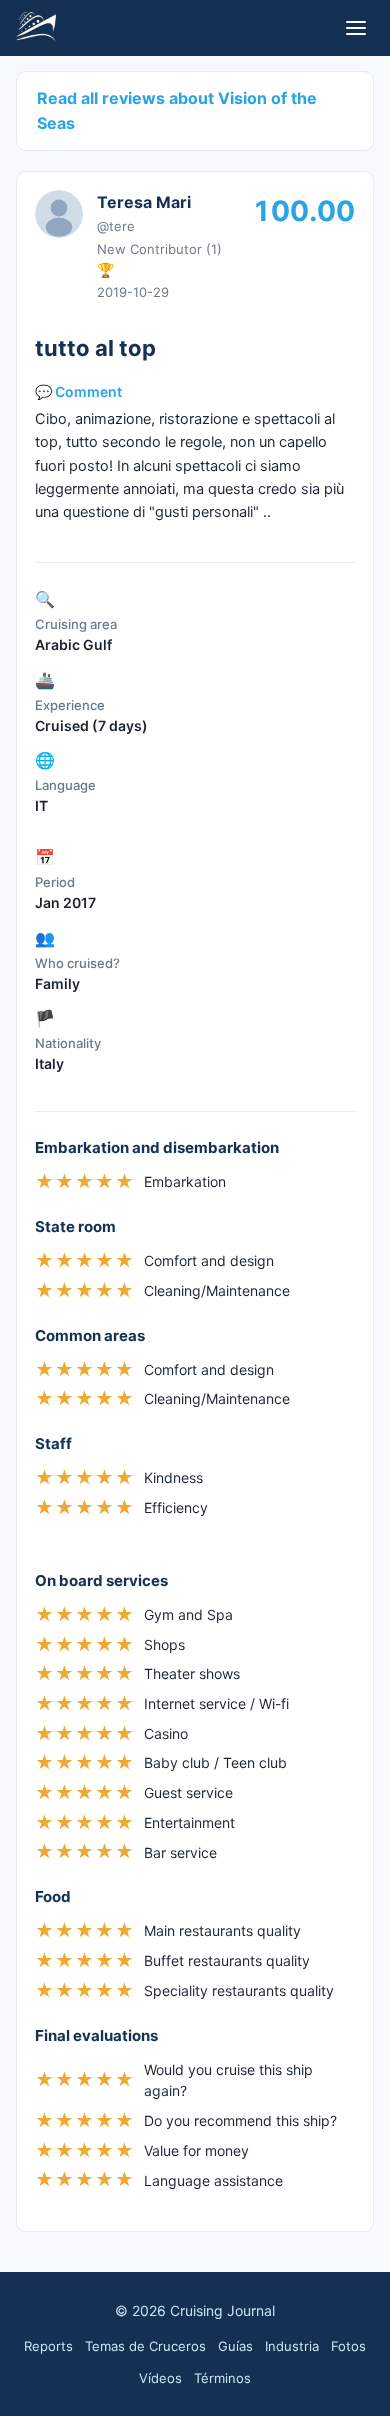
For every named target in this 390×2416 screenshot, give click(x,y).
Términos (222, 2378)
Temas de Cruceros (145, 2346)
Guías (235, 2346)
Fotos (348, 2346)
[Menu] (356, 28)
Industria (292, 2346)
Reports (48, 2346)
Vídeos (160, 2378)
